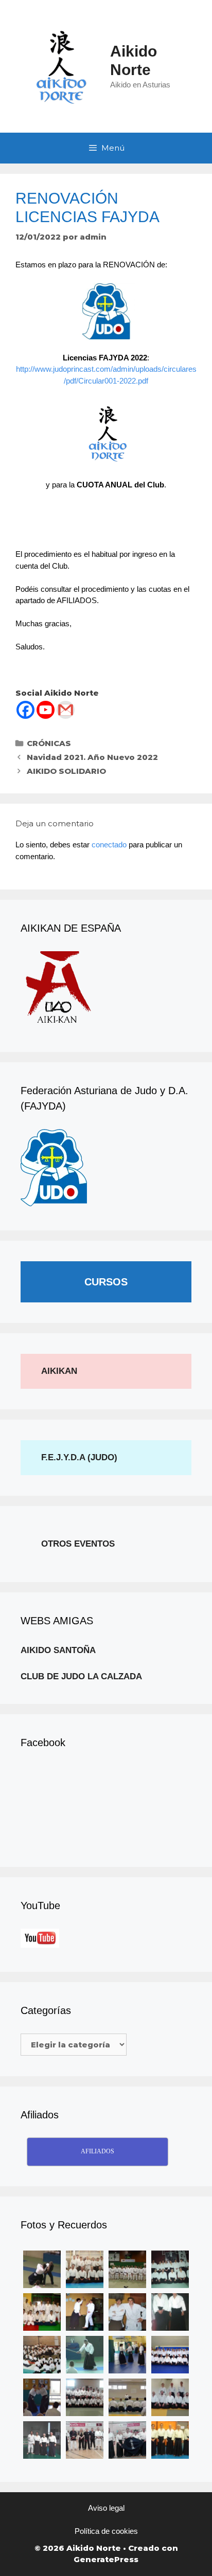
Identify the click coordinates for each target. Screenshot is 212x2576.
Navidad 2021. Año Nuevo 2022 (92, 757)
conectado (109, 845)
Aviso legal (106, 2508)
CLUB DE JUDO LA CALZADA (81, 1676)
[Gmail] (66, 710)
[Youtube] (46, 710)
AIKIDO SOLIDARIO (66, 771)
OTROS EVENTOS (78, 1544)
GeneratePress (106, 2559)
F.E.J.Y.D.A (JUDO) (79, 1457)
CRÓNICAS (49, 743)
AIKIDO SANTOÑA (58, 1650)
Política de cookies (106, 2531)
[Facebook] (25, 710)
